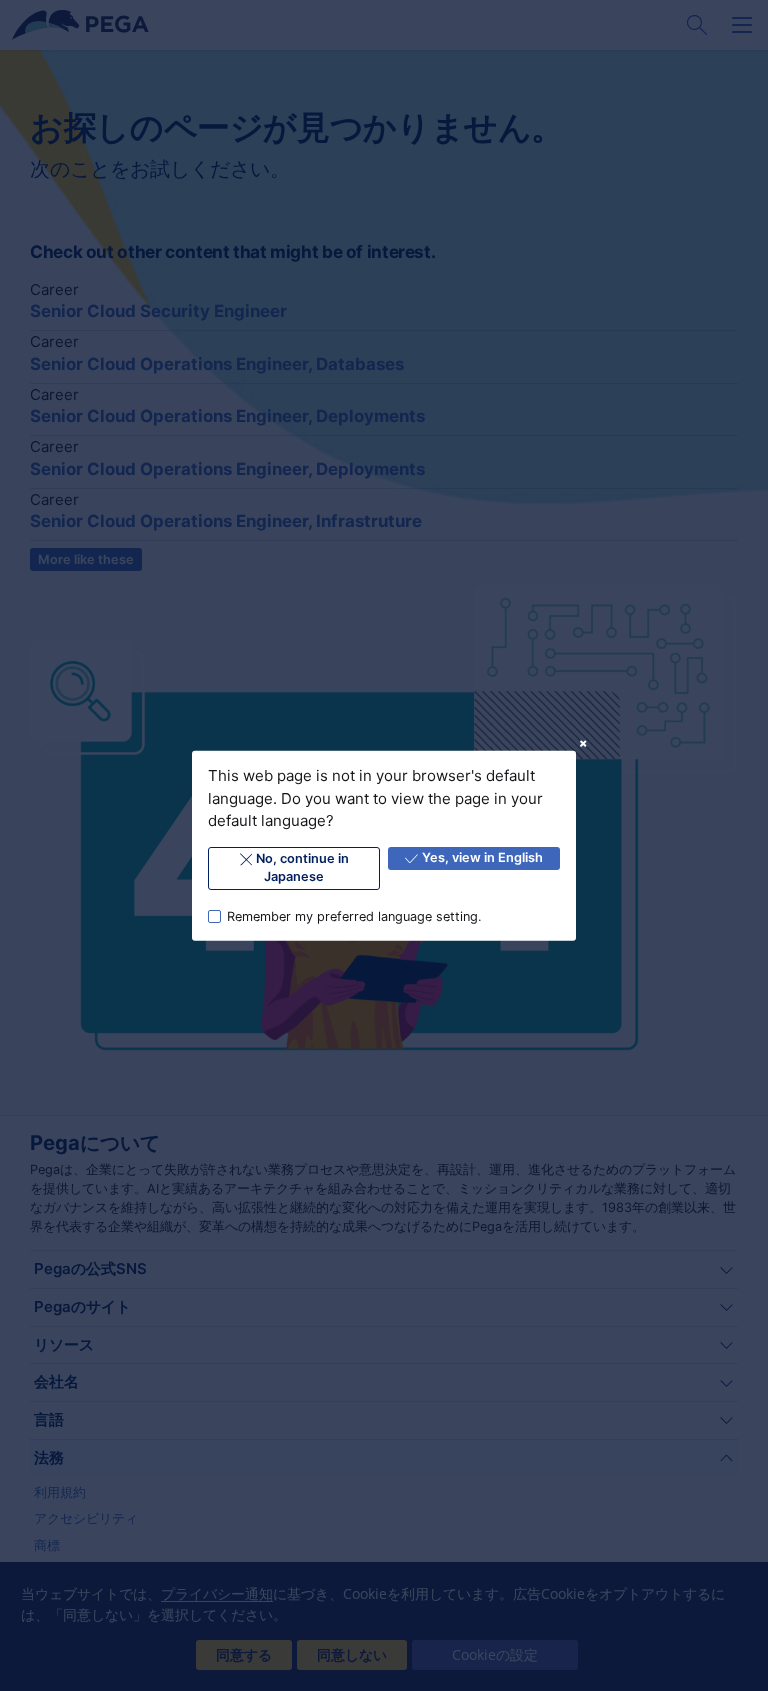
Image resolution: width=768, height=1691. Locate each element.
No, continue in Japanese (302, 867)
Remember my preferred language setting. (354, 915)
